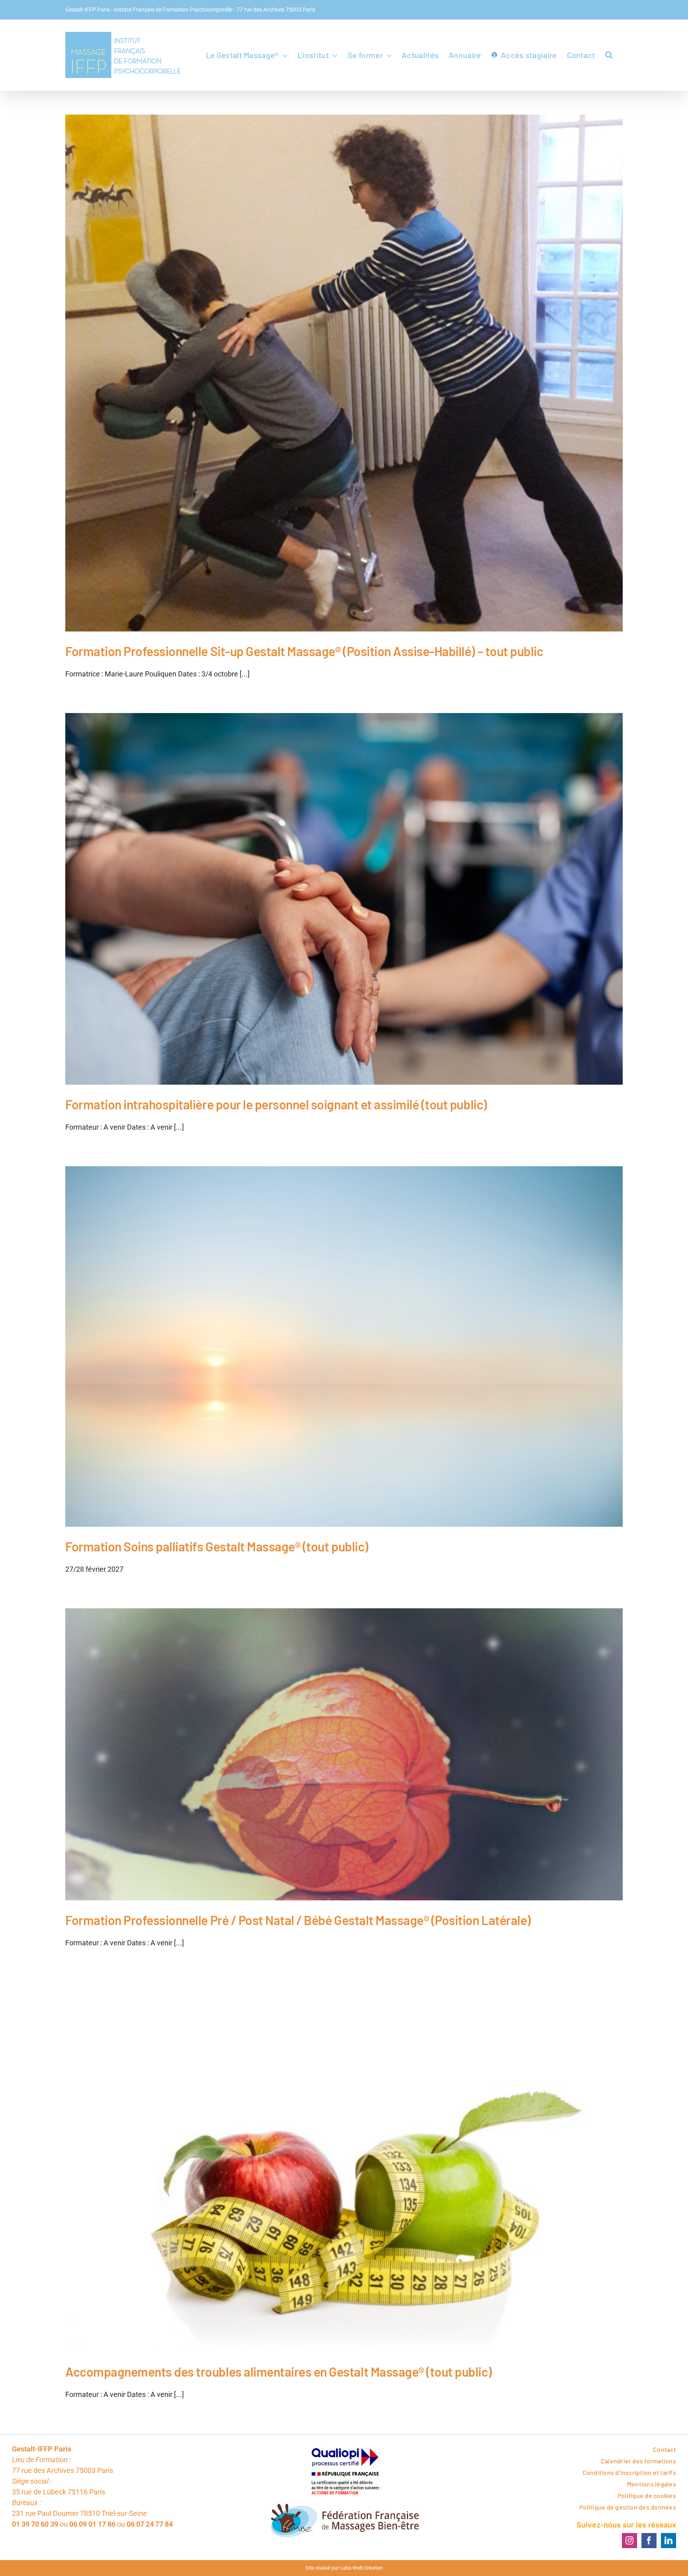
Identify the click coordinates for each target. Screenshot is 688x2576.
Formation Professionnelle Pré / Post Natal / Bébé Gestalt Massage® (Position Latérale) (298, 1920)
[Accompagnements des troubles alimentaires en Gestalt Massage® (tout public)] (344, 2167)
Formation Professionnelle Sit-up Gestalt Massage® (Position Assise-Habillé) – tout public (304, 651)
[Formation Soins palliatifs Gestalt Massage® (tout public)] (344, 1346)
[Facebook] (649, 2541)
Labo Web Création (361, 2568)
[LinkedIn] (668, 2541)
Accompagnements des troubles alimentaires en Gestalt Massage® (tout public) (279, 2371)
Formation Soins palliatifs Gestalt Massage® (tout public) (217, 1546)
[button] (609, 55)
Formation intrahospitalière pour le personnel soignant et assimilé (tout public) (276, 1104)
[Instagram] (629, 2541)
